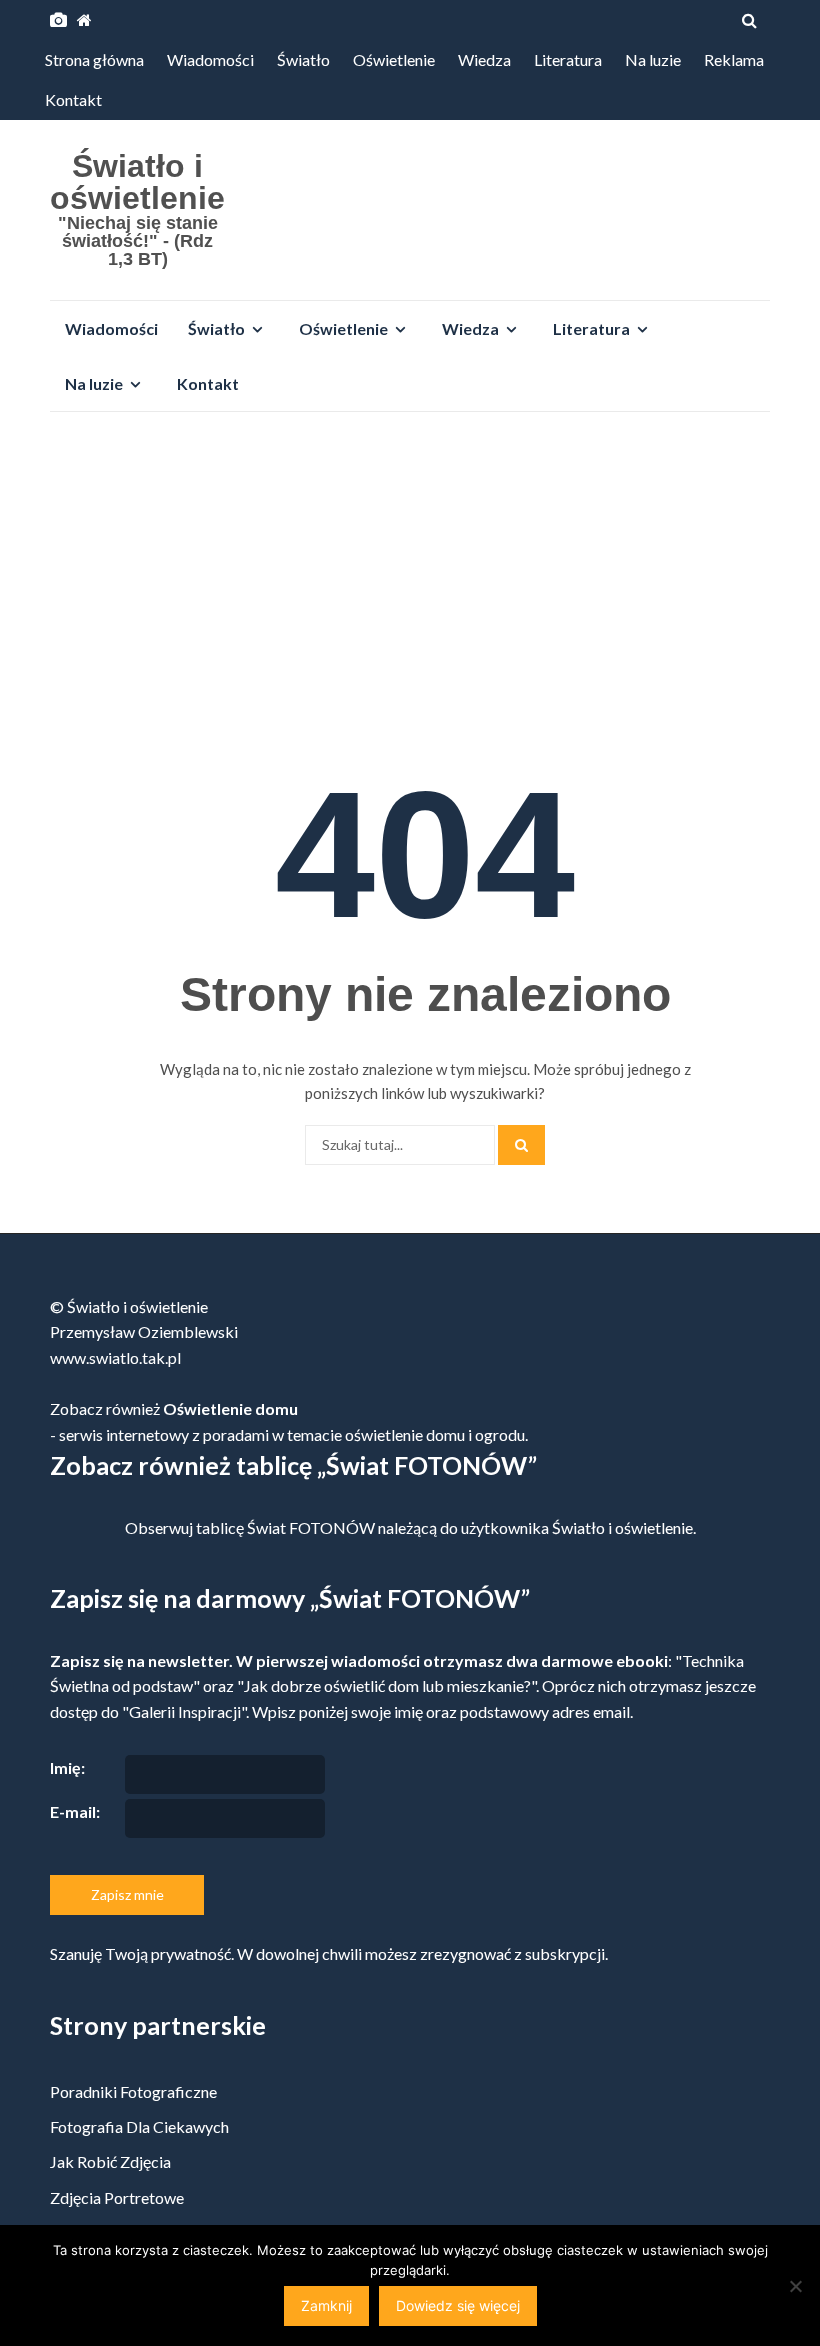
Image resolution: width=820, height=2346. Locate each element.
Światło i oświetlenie (137, 182)
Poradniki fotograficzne (133, 2091)
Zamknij (326, 2305)
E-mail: (75, 1811)
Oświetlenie (394, 59)
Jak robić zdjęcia (110, 2161)
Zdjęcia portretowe (117, 2197)
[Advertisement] (410, 577)
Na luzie (653, 59)
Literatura (568, 59)
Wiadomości (210, 59)
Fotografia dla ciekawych (139, 2126)
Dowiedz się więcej (458, 2305)
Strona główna (94, 59)
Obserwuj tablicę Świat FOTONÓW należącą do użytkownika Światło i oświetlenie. (410, 1527)
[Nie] (795, 2286)
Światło (303, 59)
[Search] (521, 1145)
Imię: (67, 1767)
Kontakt (73, 99)
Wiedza (484, 59)
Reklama (734, 59)
